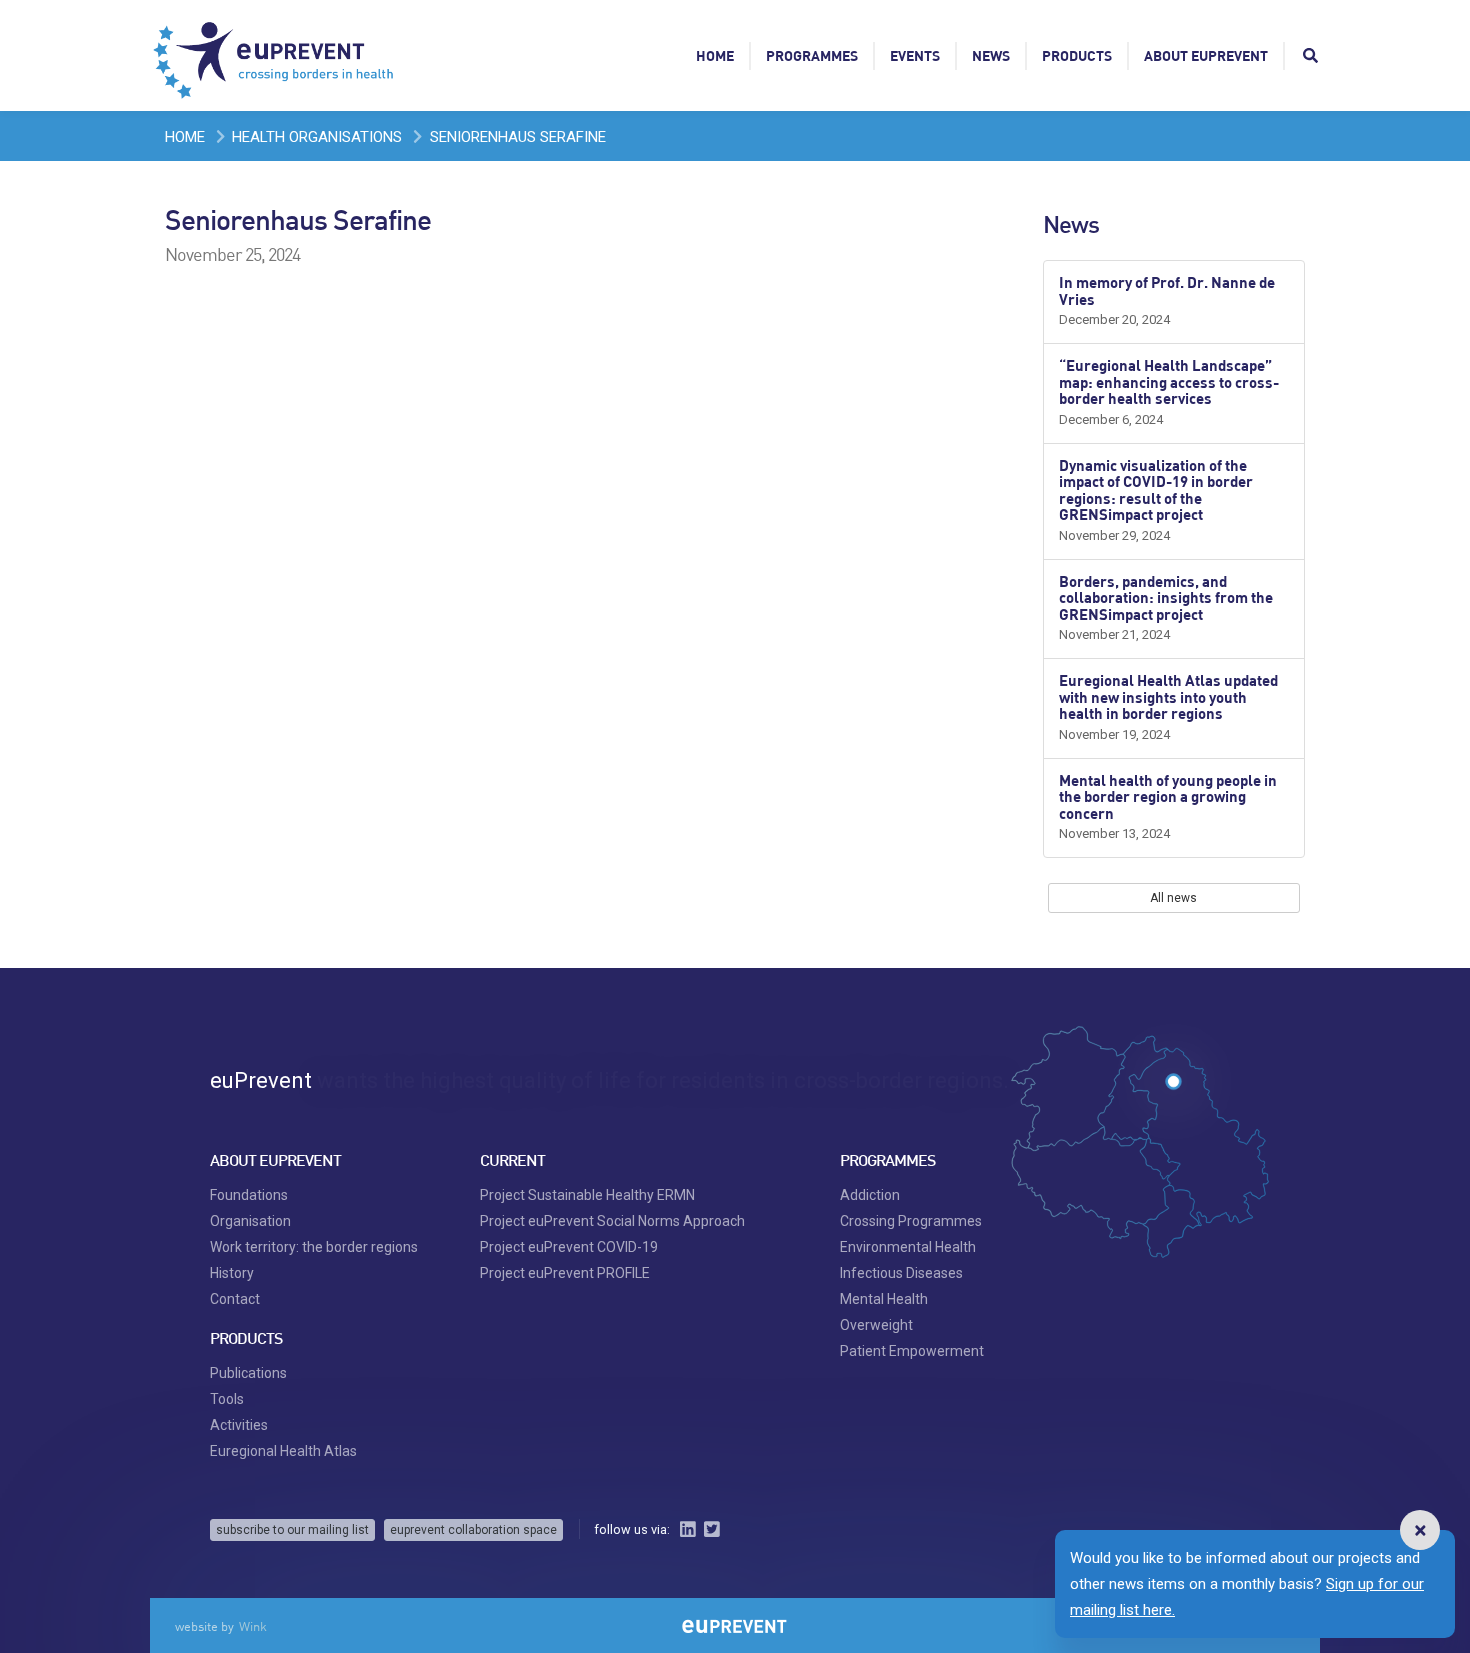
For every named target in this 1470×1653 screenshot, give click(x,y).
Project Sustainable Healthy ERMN (587, 1195)
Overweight (876, 1325)
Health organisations (317, 137)
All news (1173, 898)
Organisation (250, 1221)
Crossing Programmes (911, 1221)
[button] (1420, 1530)
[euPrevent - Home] (275, 55)
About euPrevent (1206, 55)
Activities (239, 1425)
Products (1077, 55)
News (991, 55)
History (232, 1273)
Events (915, 55)
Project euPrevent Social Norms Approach (612, 1221)
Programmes (812, 55)
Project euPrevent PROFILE (565, 1273)
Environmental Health (908, 1247)
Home (715, 55)
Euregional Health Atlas (283, 1451)
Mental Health (884, 1299)
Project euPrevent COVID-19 (569, 1247)
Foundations (249, 1195)
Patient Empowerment (912, 1351)
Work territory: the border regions (314, 1247)
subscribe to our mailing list (292, 1530)
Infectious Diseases (901, 1273)
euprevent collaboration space (473, 1530)
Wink (253, 1626)
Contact (235, 1299)
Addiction (870, 1195)
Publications (248, 1373)
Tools (227, 1399)
